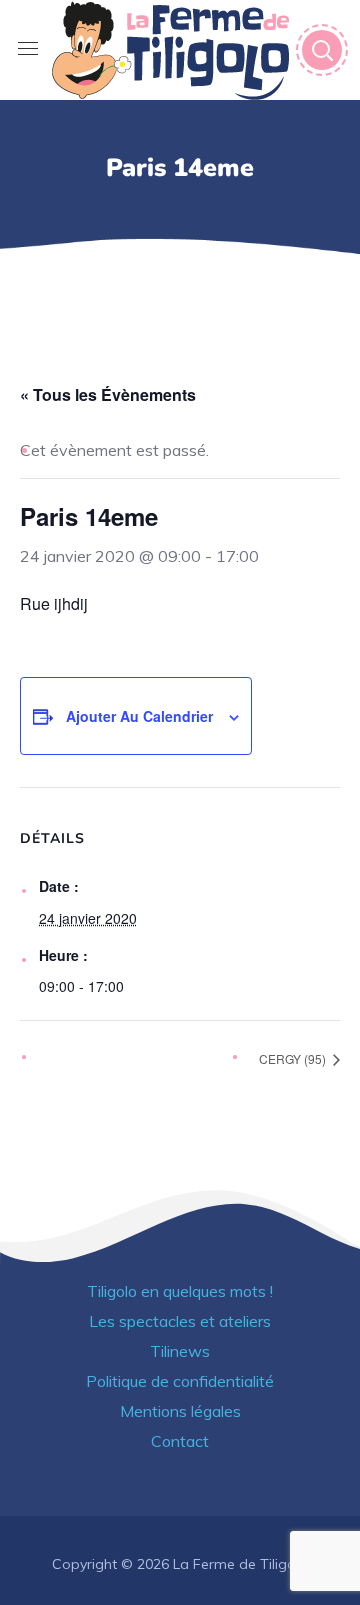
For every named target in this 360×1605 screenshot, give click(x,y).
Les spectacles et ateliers (180, 1321)
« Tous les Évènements (108, 394)
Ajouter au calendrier (139, 716)
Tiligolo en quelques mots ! (180, 1291)
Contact (180, 1441)
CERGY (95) (294, 1058)
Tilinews (180, 1351)
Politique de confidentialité (180, 1381)
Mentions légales (180, 1411)
